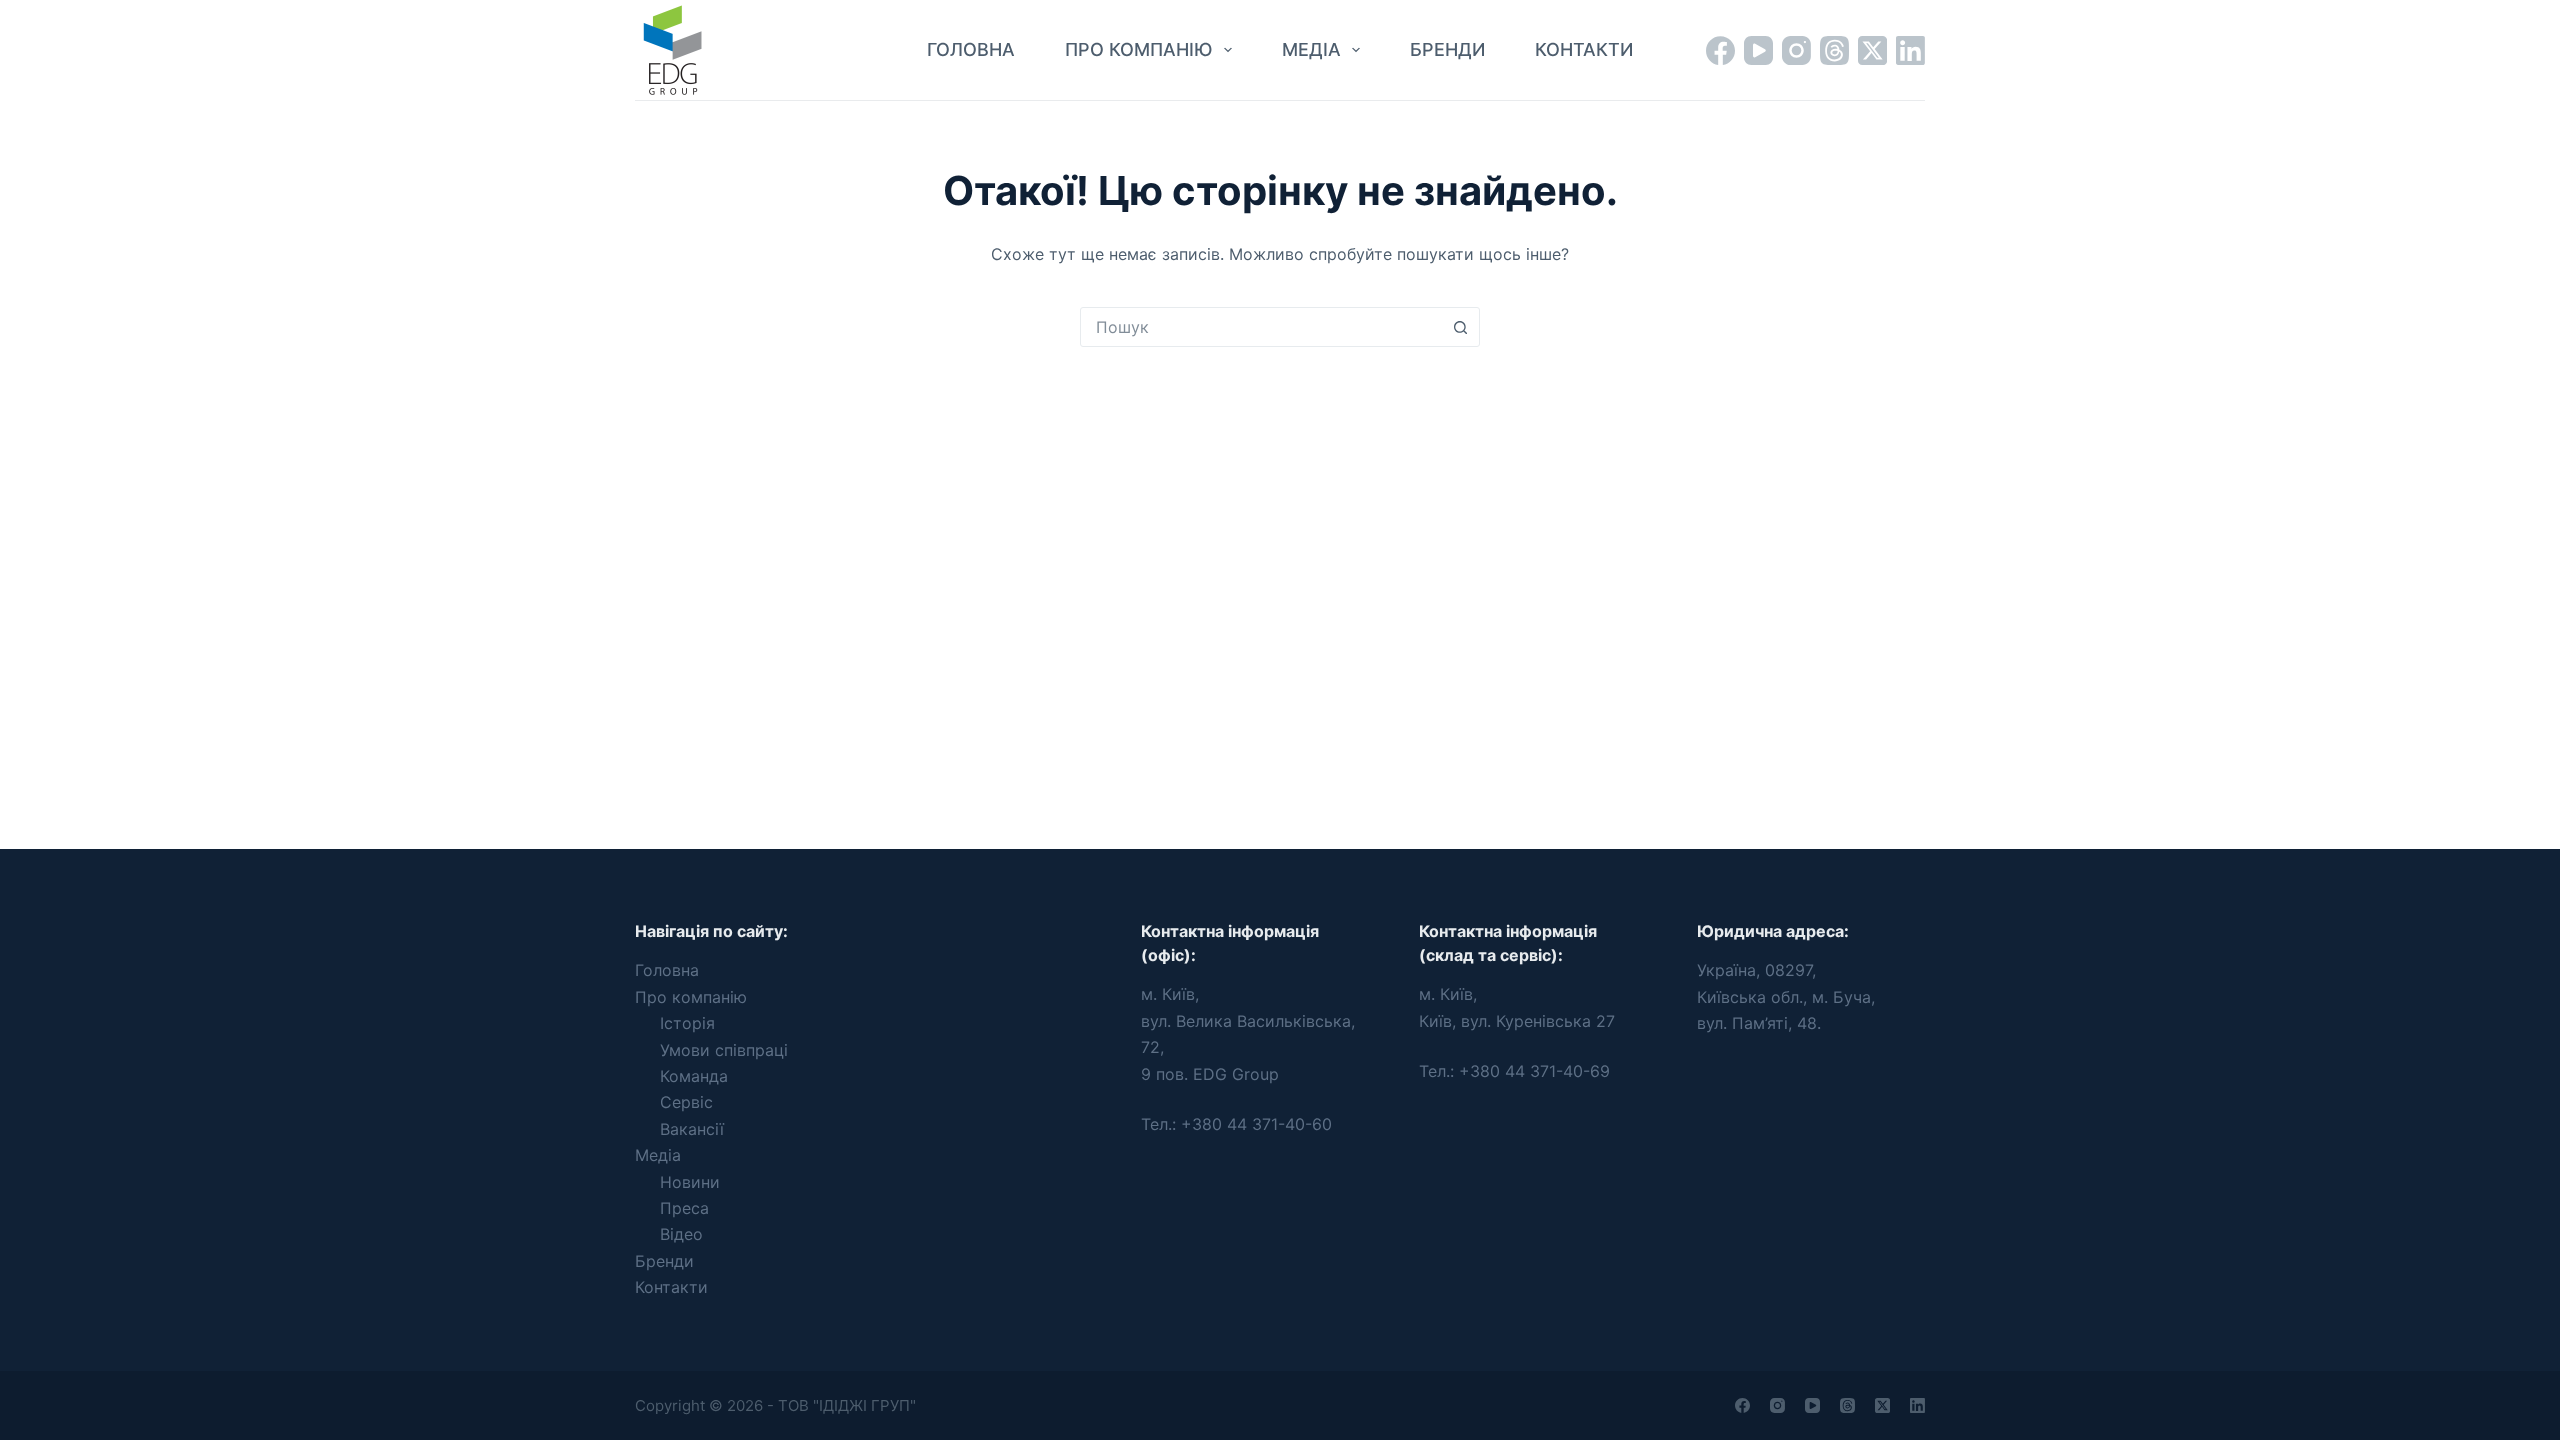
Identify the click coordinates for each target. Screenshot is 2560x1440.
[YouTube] (1758, 50)
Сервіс (686, 1102)
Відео (681, 1234)
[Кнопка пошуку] (1460, 327)
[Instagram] (1796, 50)
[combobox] (1261, 327)
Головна (971, 49)
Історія (687, 1023)
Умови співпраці (724, 1050)
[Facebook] (1720, 50)
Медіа (1311, 49)
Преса (684, 1208)
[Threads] (1834, 50)
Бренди (1447, 49)
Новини (690, 1182)
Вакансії (692, 1129)
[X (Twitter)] (1872, 50)
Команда (694, 1076)
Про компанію (1138, 49)
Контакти (1584, 49)
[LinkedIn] (1910, 50)
